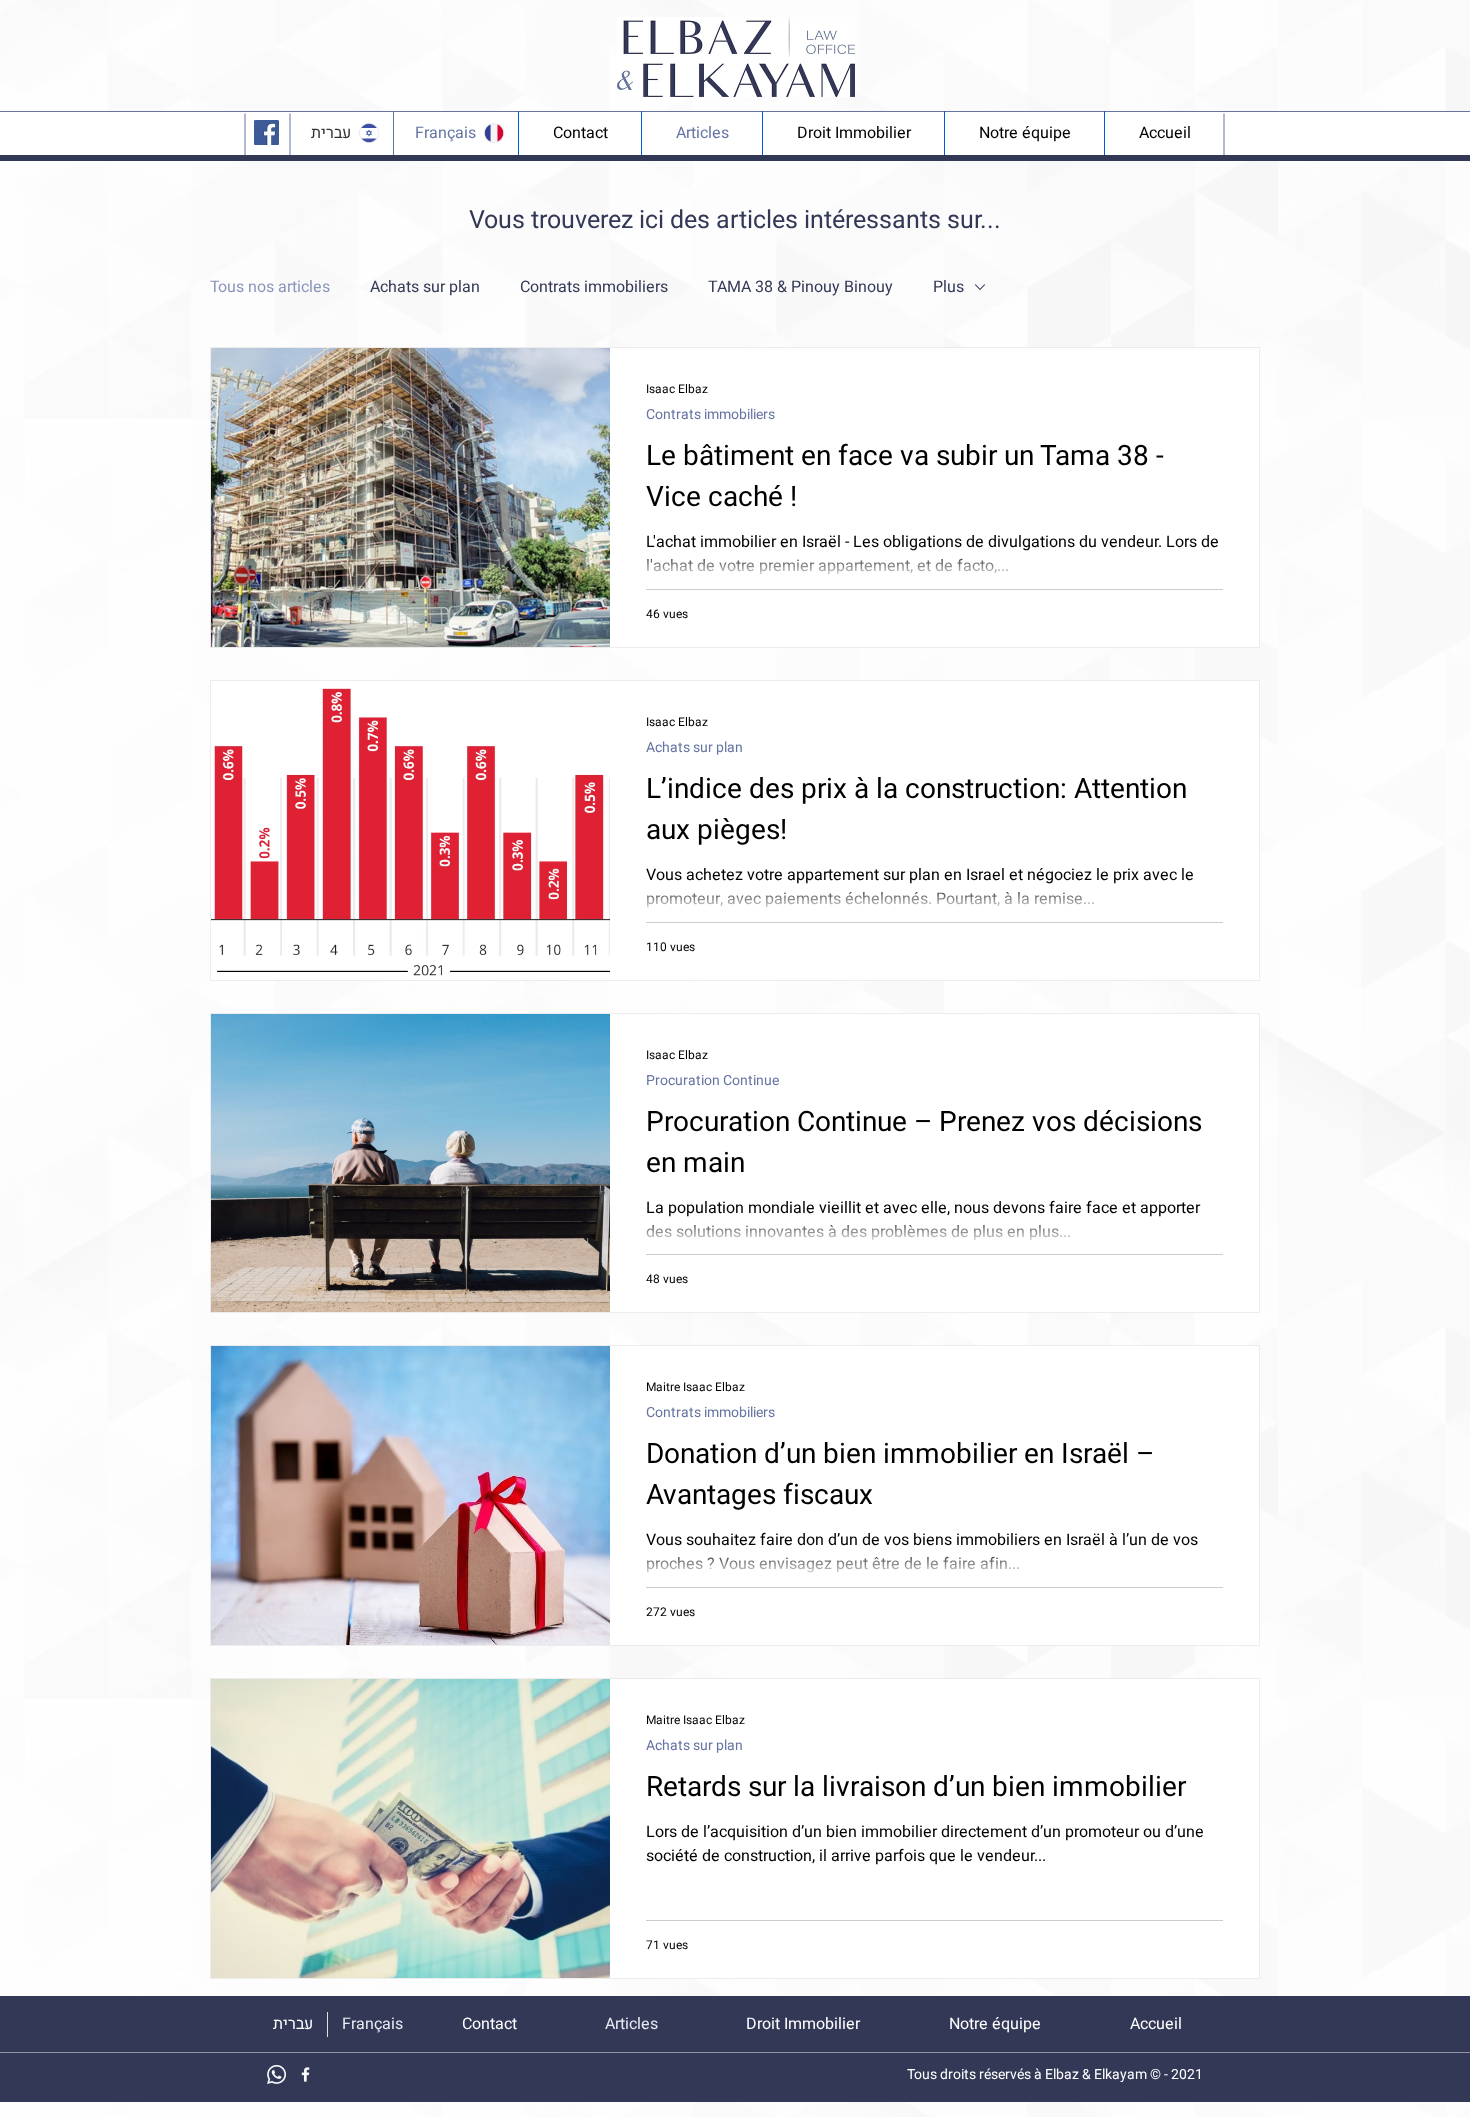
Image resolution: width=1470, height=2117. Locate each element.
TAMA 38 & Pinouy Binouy (800, 287)
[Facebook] (266, 132)
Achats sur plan (425, 287)
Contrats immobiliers (594, 287)
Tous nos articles (270, 287)
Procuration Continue (712, 1080)
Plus (948, 287)
